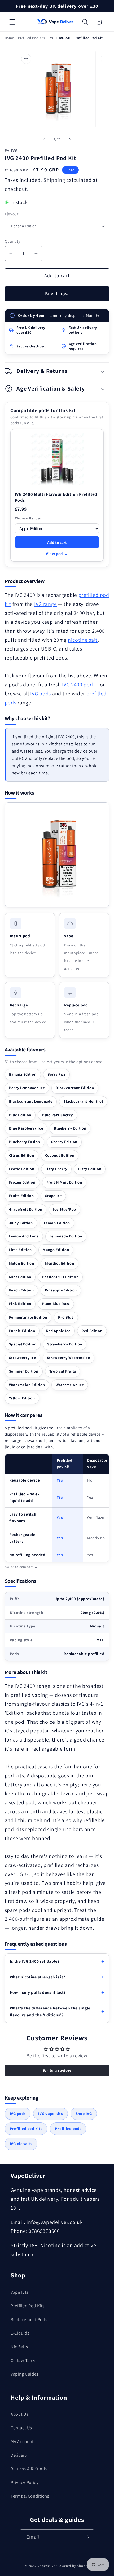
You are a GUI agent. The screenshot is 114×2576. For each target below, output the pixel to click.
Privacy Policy (25, 2482)
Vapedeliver (47, 2566)
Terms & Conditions (30, 2496)
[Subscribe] (87, 2537)
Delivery (19, 2455)
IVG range (45, 604)
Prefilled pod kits (26, 2128)
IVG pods (41, 694)
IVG (52, 38)
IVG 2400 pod (78, 685)
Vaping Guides (25, 2374)
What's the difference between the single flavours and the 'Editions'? (50, 2011)
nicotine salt (83, 640)
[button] (12, 22)
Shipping (54, 180)
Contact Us (21, 2428)
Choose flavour (28, 518)
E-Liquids (20, 2333)
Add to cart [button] (57, 542)
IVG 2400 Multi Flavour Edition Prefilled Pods (56, 497)
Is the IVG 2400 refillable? (35, 1961)
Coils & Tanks (24, 2360)
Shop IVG (84, 2114)
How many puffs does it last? (38, 1992)
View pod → (57, 554)
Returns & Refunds (29, 2469)
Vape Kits (19, 2292)
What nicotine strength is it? (38, 1977)
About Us (20, 2414)
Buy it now (57, 294)
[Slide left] (44, 139)
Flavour (12, 214)
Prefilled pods (68, 2128)
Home (9, 38)
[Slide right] (70, 139)
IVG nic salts (21, 2144)
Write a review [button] (57, 2071)
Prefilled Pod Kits (32, 38)
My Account (22, 2441)
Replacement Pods (29, 2319)
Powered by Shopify (73, 2566)
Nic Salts (19, 2347)
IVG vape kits (50, 2114)
